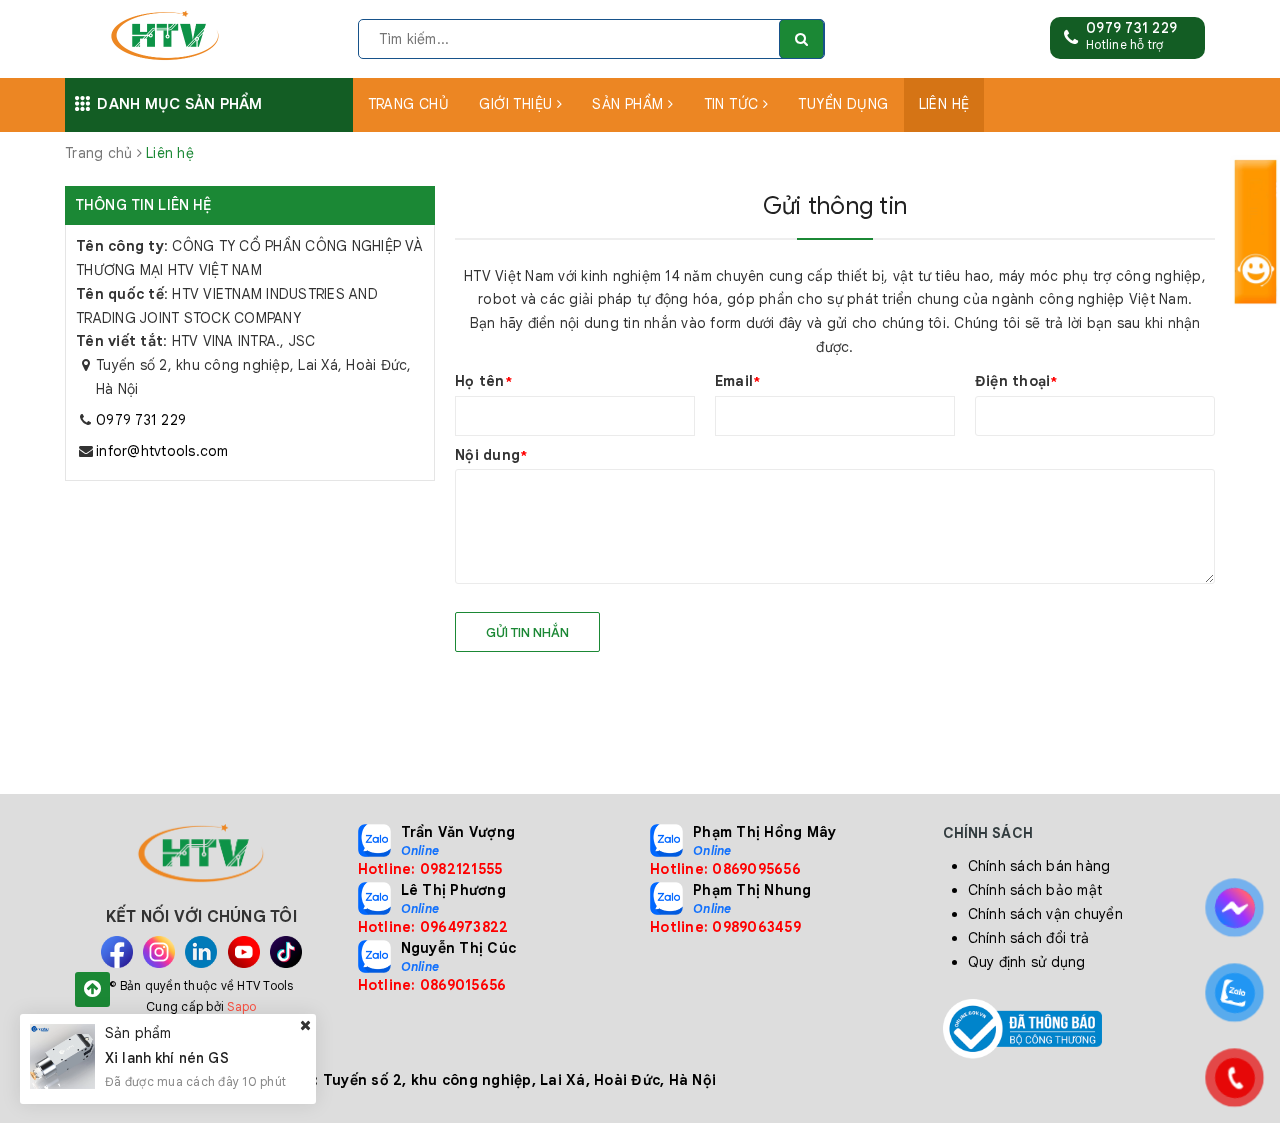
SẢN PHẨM (630, 104)
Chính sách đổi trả (1029, 938)
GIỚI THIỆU (518, 104)
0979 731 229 (1131, 28)
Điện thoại (1016, 381)
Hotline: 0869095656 (725, 869)
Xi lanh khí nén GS (167, 1058)
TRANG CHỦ (409, 104)
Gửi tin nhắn (527, 632)
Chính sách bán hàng (1039, 866)
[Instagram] (159, 952)
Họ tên (483, 381)
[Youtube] (244, 952)
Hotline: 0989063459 (725, 927)
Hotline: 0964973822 (433, 927)
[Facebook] (117, 952)
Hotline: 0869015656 (432, 985)
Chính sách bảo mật (1035, 890)
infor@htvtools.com (162, 451)
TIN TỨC (733, 104)
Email (738, 381)
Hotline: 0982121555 (430, 869)
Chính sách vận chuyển (1045, 914)
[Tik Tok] (286, 952)
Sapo (241, 1006)
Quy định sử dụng (1027, 962)
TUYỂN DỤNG (843, 104)
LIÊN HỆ (944, 104)
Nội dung (491, 455)
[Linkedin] (201, 952)
